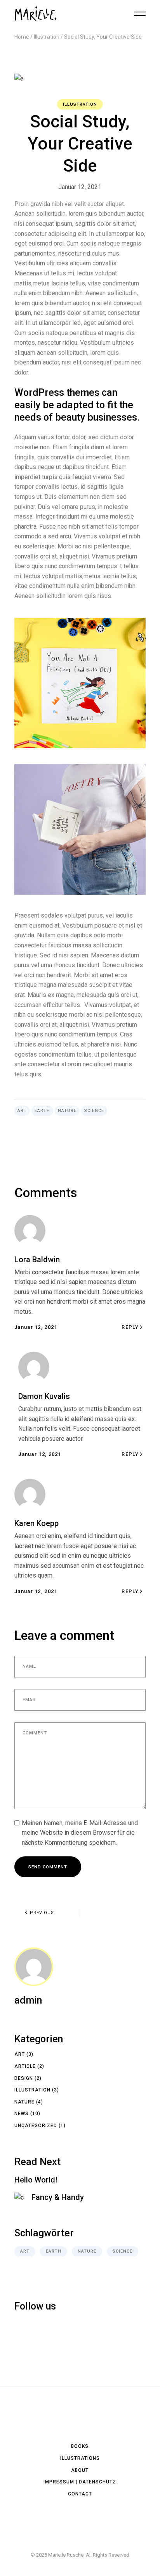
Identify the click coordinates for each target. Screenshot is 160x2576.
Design (24, 2078)
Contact (80, 2494)
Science (94, 1111)
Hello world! (36, 2180)
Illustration (47, 37)
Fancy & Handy (58, 2197)
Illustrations (80, 2458)
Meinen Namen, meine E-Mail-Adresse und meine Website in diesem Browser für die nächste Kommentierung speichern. (80, 1833)
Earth (42, 1111)
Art (22, 1111)
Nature (67, 1111)
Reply (130, 1327)
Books (80, 2446)
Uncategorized (36, 2126)
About (80, 2470)
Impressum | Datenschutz (80, 2482)
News (22, 2114)
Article (25, 2066)
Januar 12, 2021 (80, 187)
